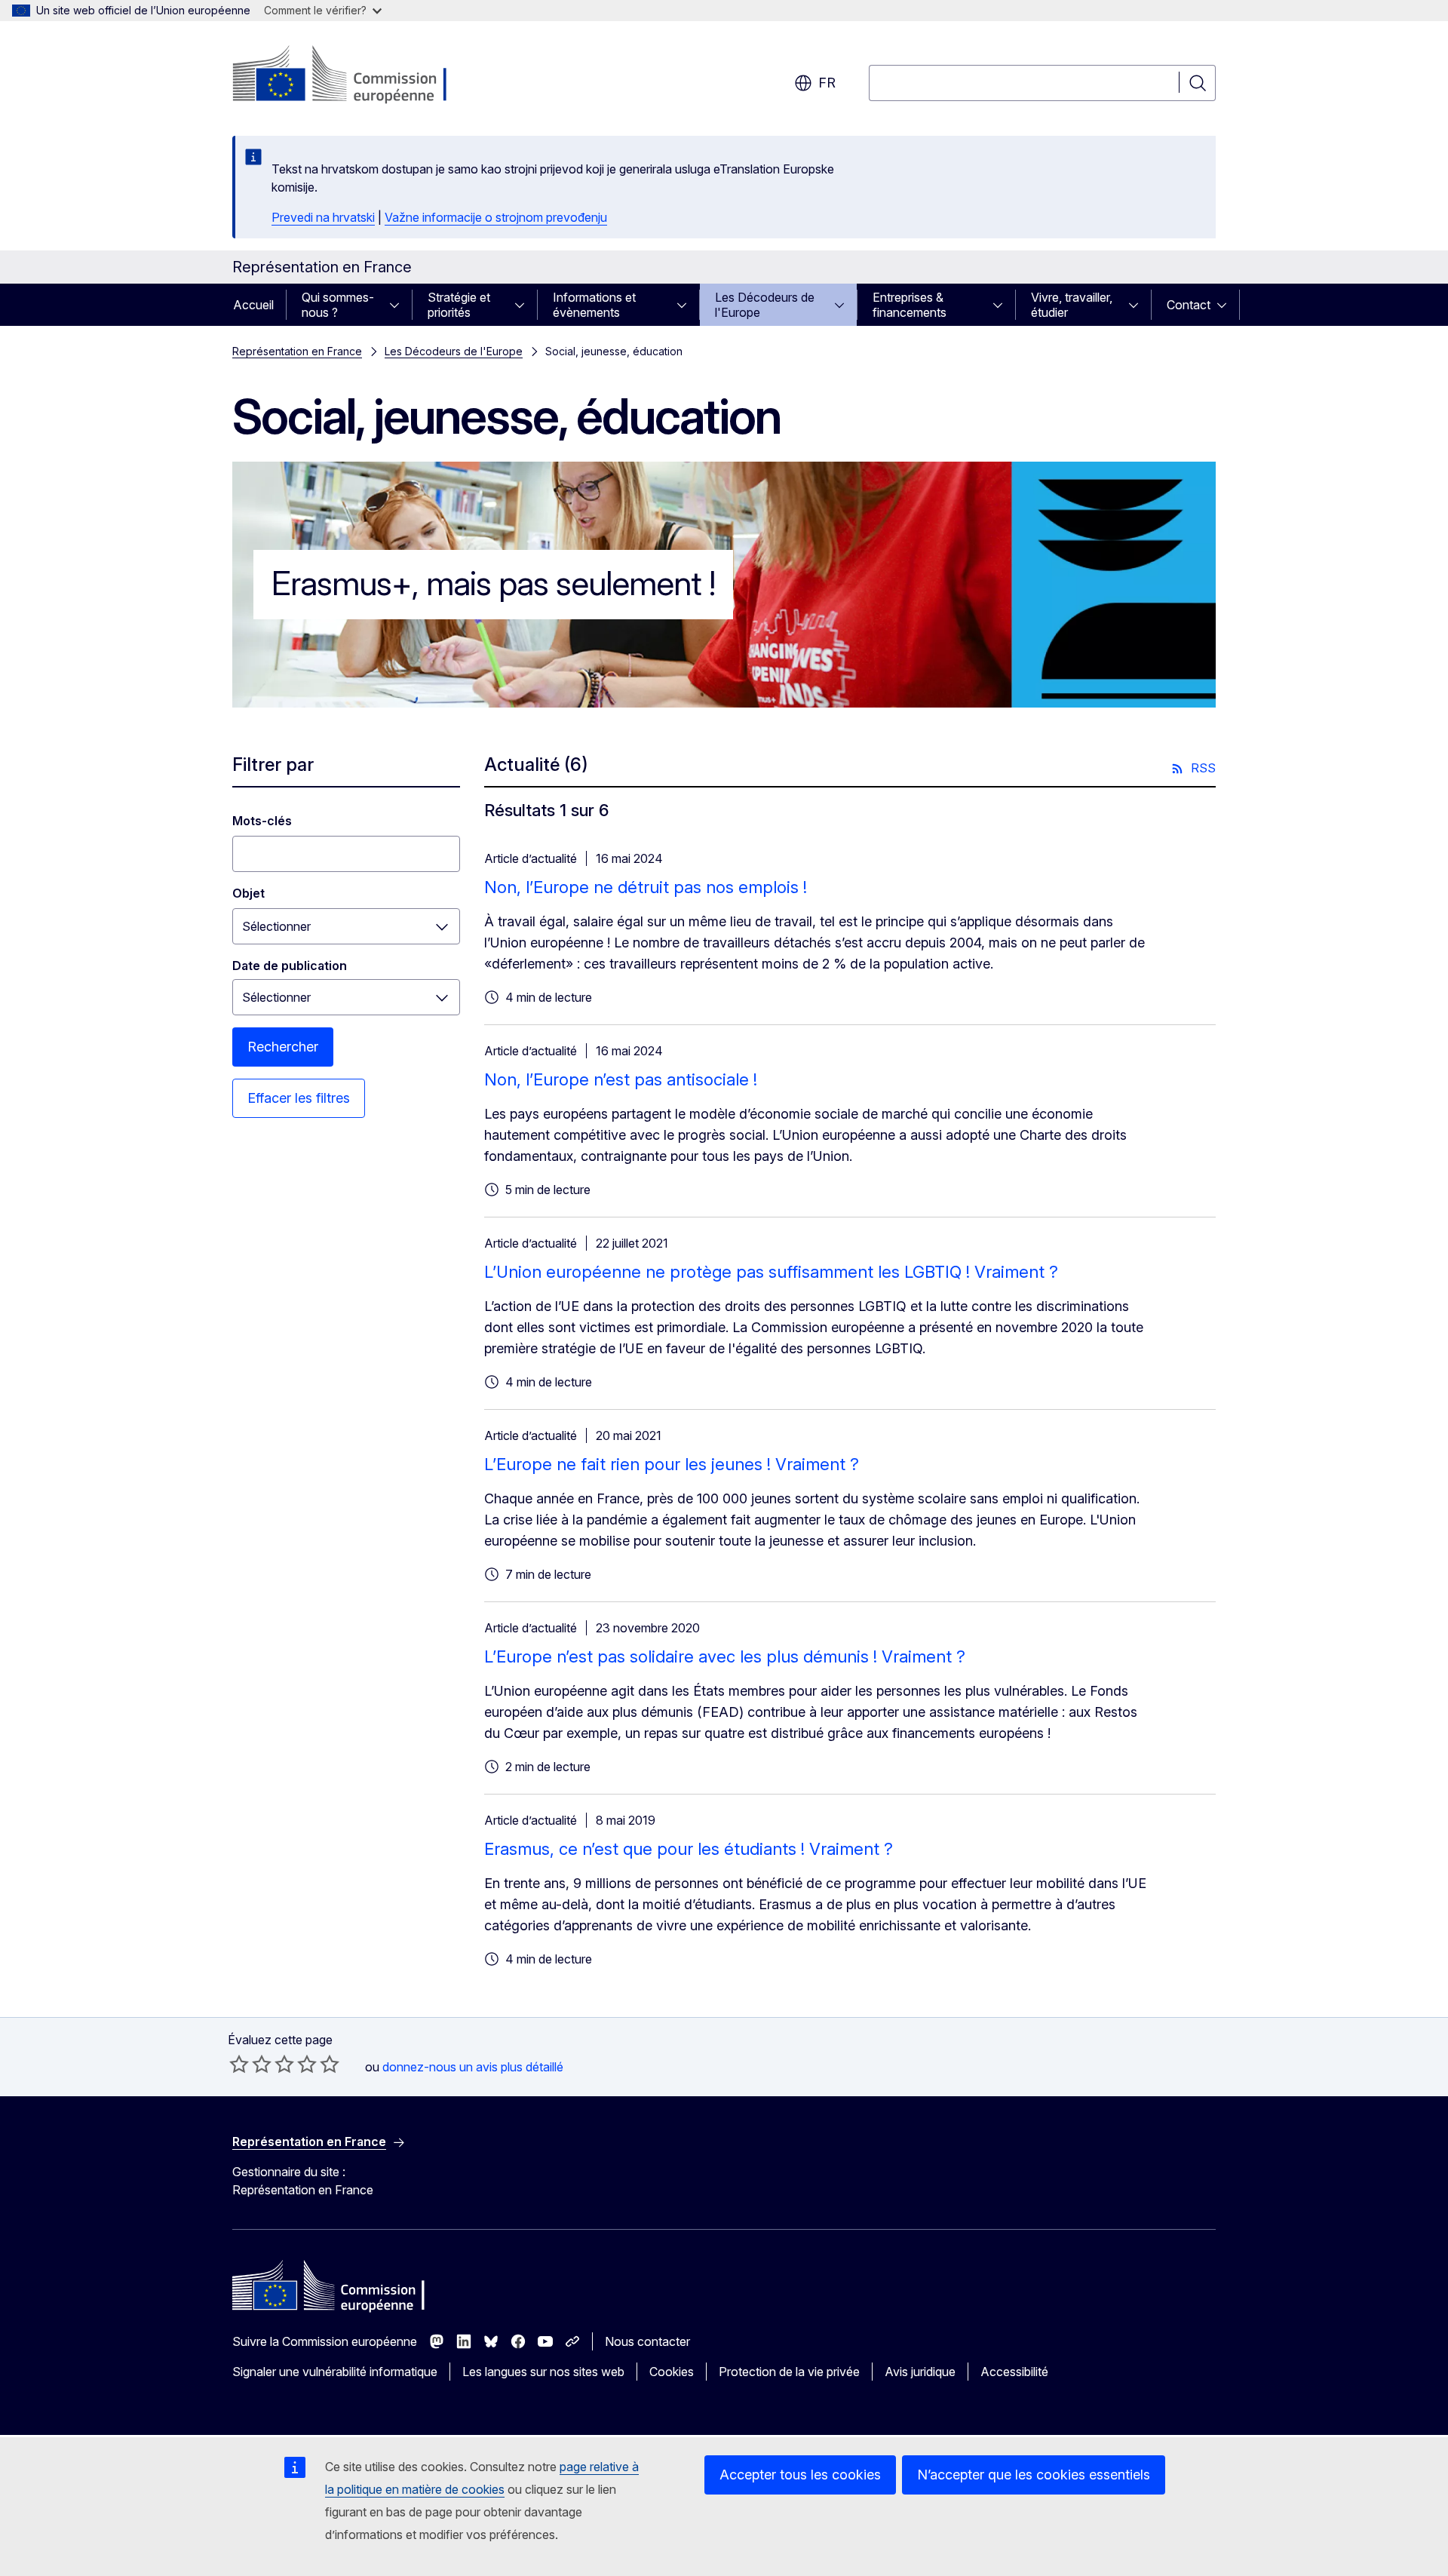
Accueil (253, 305)
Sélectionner (276, 926)
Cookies (672, 2372)
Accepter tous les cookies (800, 2475)
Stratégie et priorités (459, 305)
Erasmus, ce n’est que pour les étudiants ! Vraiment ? (689, 1849)
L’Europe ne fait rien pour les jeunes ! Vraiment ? (672, 1464)
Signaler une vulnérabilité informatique (335, 2372)
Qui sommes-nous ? (338, 305)
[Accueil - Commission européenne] (354, 75)
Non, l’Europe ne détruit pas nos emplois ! (646, 887)
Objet (248, 893)
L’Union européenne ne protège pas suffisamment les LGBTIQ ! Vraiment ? (771, 1272)
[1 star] (239, 2064)
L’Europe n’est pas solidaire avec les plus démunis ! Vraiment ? (725, 1656)
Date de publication (290, 966)
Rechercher (283, 1047)
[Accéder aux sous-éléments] (399, 305)
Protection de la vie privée (789, 2372)
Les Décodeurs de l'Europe (765, 305)
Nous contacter (647, 2341)
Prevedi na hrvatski (323, 217)
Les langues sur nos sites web (543, 2372)
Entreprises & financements (910, 305)
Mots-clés (262, 821)
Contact (1189, 305)
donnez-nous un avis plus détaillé (473, 2067)
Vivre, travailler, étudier (1072, 305)
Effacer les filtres (299, 1098)
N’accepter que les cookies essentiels (1034, 2475)
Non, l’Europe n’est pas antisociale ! (621, 1079)
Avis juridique (920, 2372)
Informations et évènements (594, 305)
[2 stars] (250, 2064)
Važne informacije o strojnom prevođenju (496, 217)
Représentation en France (297, 351)
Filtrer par (273, 765)
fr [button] (827, 83)
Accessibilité (1014, 2372)
